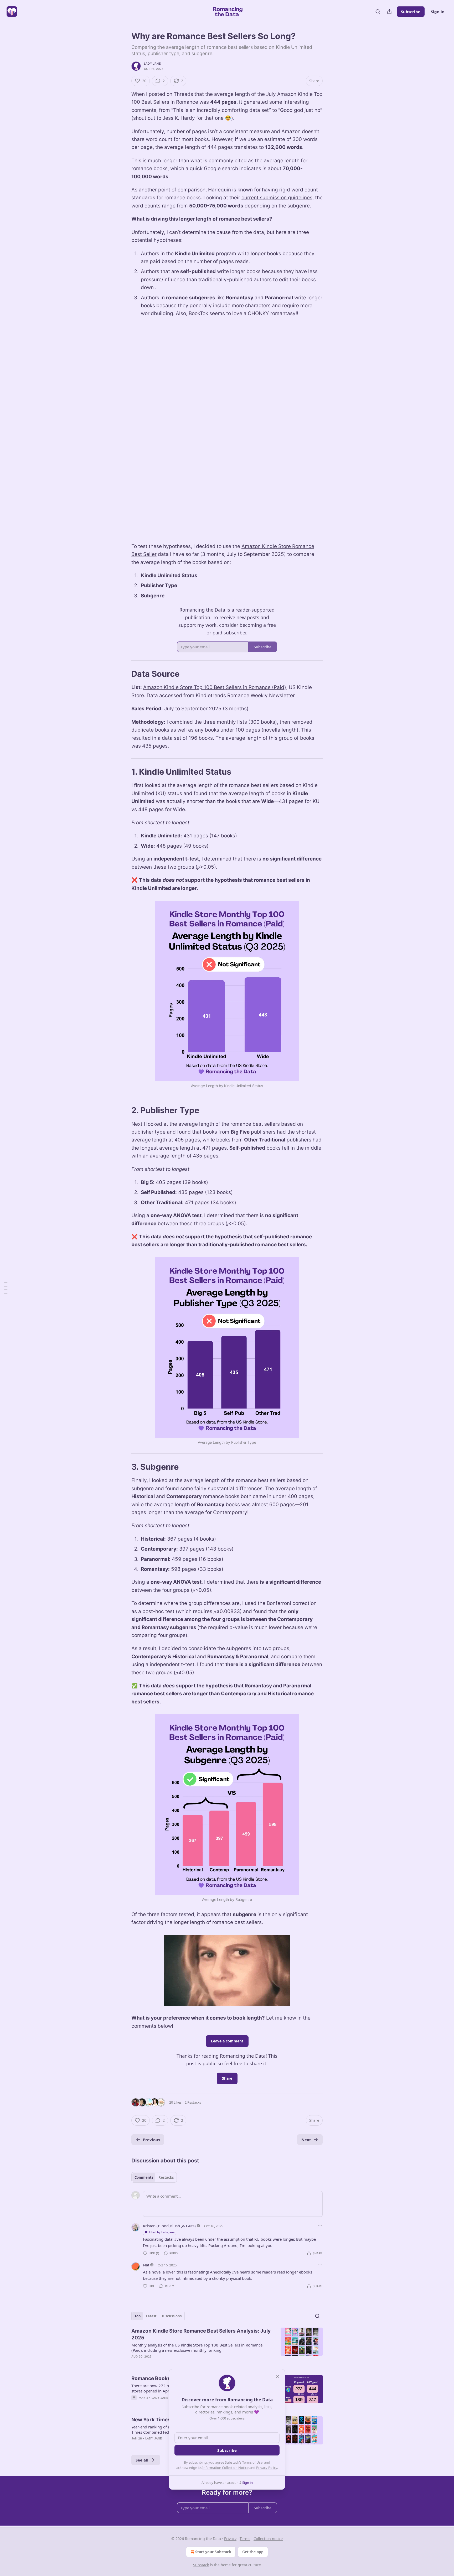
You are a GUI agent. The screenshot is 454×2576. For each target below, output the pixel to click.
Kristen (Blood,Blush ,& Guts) (169, 2226)
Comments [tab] (144, 2177)
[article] (227, 2347)
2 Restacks (193, 2102)
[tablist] (154, 2177)
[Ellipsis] (320, 2226)
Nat (146, 2265)
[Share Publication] (389, 12)
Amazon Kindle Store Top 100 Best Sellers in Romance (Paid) (215, 687)
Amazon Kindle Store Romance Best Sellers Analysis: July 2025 (201, 2334)
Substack (201, 2565)
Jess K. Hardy (179, 118)
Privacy (230, 2539)
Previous (151, 2140)
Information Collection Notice (225, 2468)
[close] (277, 2377)
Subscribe (411, 12)
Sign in (438, 12)
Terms (245, 2539)
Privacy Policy (267, 2468)
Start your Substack (213, 2552)
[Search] (378, 12)
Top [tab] (138, 2316)
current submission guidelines (277, 198)
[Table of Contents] (6, 1288)
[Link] (124, 674)
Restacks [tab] (166, 2177)
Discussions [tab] (172, 2316)
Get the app (253, 2552)
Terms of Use (252, 2462)
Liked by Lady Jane (162, 2232)
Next (306, 2140)
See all (142, 2460)
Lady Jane (152, 64)
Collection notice (268, 2539)
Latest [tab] (151, 2316)
